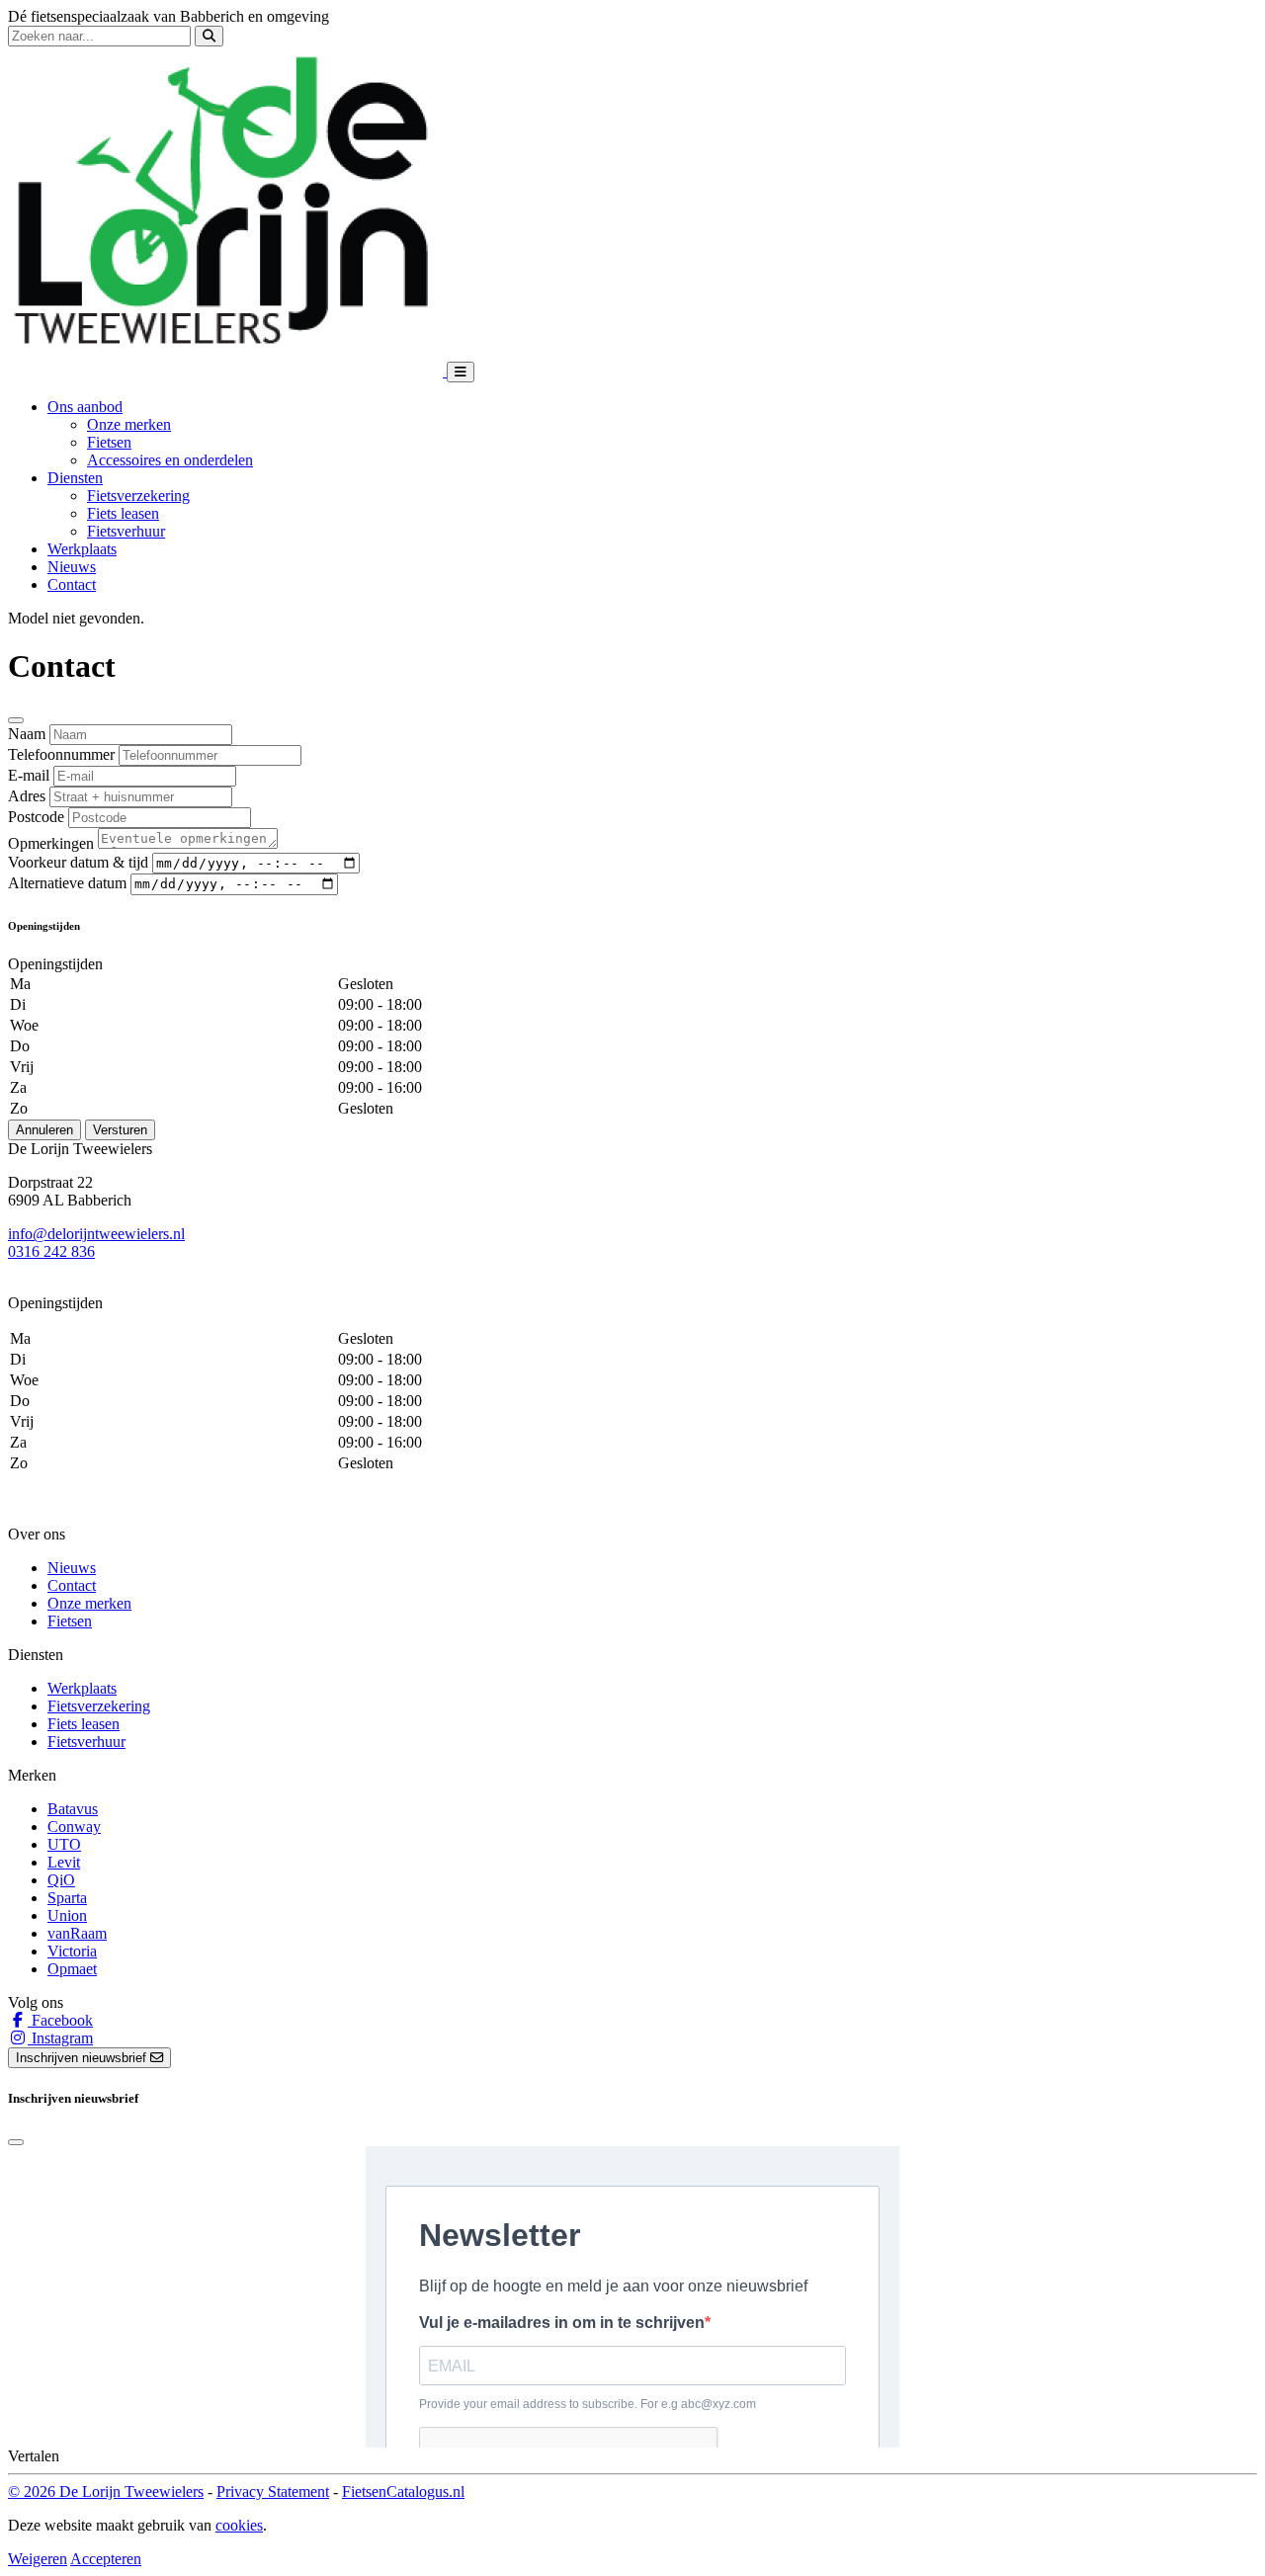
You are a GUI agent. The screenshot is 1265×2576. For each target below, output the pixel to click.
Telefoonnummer (61, 754)
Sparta (67, 1898)
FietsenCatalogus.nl (403, 2492)
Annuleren (44, 1130)
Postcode (36, 817)
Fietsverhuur (126, 531)
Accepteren (106, 2559)
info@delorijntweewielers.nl (96, 1234)
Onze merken (129, 424)
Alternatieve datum (67, 883)
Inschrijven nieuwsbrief (83, 2058)
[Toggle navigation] (461, 372)
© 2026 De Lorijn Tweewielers (106, 2492)
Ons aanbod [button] (85, 407)
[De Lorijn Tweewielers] (227, 371)
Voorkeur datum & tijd (78, 862)
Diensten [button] (75, 478)
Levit (64, 1862)
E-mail (29, 775)
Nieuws (72, 567)
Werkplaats (82, 549)
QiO (61, 1880)
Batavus (73, 1809)
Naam (27, 734)
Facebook (60, 2020)
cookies (239, 2525)
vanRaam (77, 1933)
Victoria (72, 1951)
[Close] (16, 720)
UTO (64, 1844)
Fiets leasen (123, 513)
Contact (72, 584)
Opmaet (72, 1969)
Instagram (60, 2038)
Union (67, 1915)
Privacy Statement (273, 2492)
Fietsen (109, 442)
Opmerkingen (51, 843)
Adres (27, 796)
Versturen (120, 1130)
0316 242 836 (51, 1251)
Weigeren (38, 2559)
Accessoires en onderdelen (170, 460)
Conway (74, 1827)
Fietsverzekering (138, 496)
